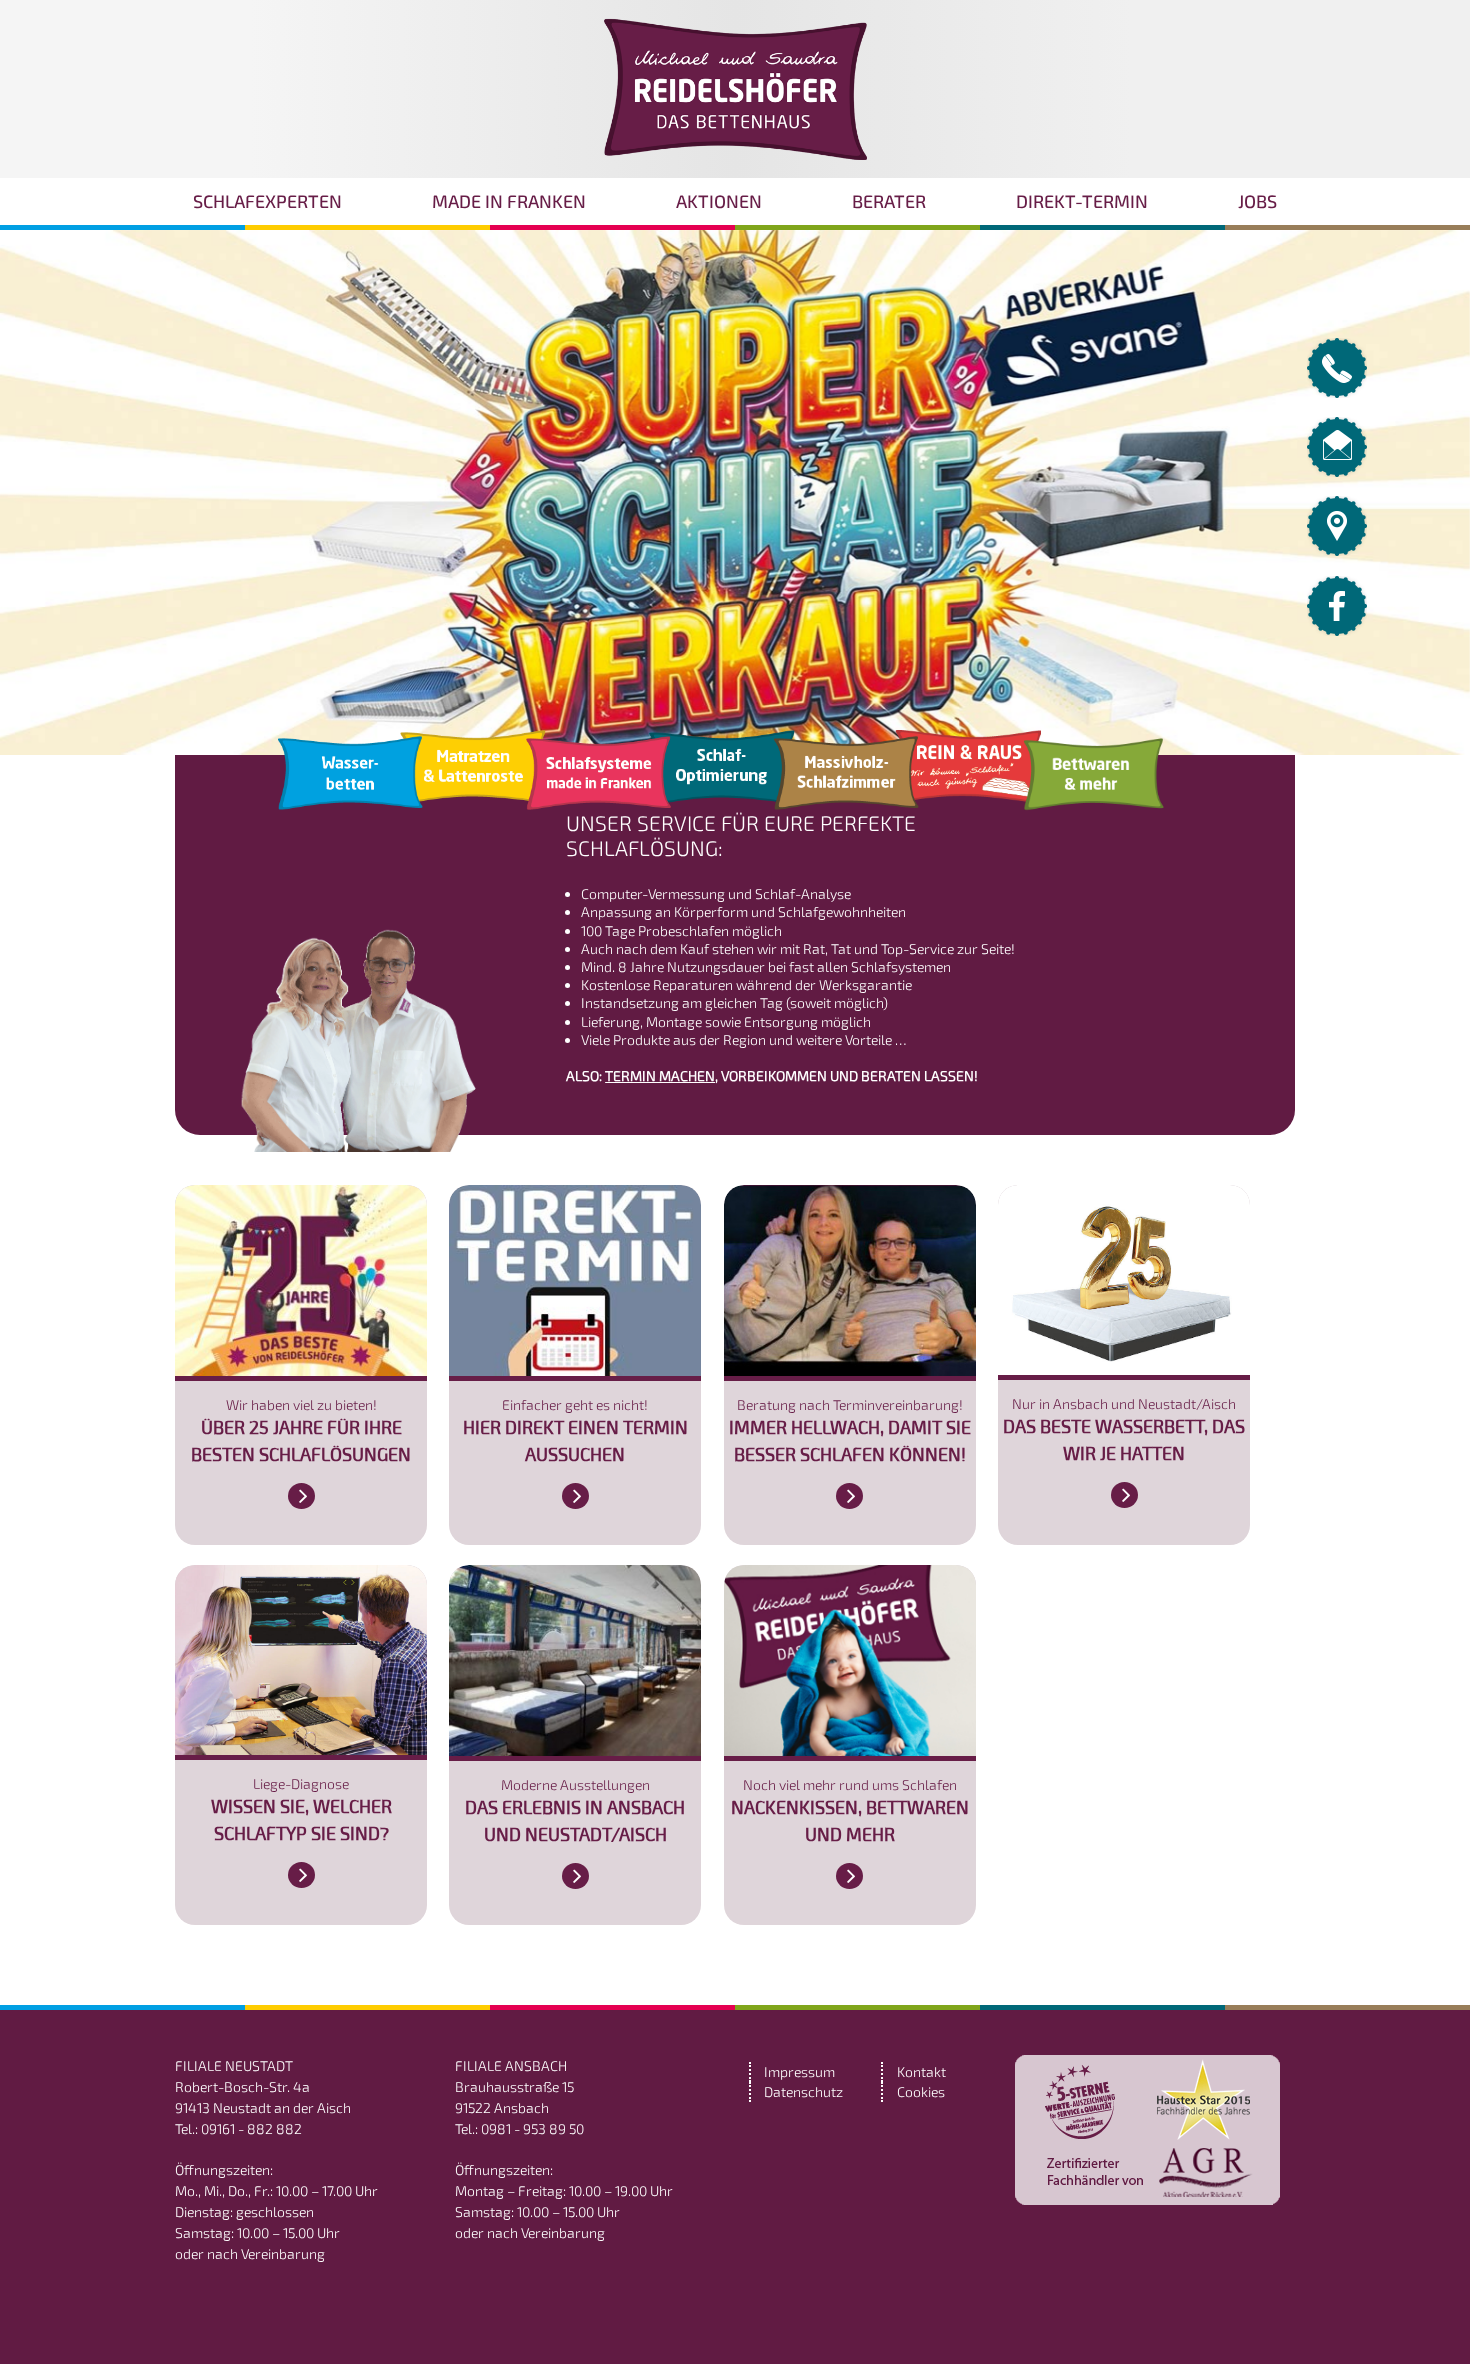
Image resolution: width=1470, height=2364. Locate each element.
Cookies (921, 2091)
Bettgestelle (967, 776)
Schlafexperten (267, 201)
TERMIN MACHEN (660, 1075)
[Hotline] (1337, 392)
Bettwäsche (1093, 782)
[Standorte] (1337, 550)
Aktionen (719, 201)
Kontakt (921, 2071)
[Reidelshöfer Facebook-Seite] (1337, 630)
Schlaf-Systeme (846, 782)
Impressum (799, 2071)
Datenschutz (803, 2091)
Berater (889, 201)
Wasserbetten (350, 782)
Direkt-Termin (1082, 201)
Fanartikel (598, 782)
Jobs (1257, 201)
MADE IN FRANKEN (509, 201)
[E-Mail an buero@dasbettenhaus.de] (1337, 471)
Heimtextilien (721, 776)
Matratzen (472, 776)
